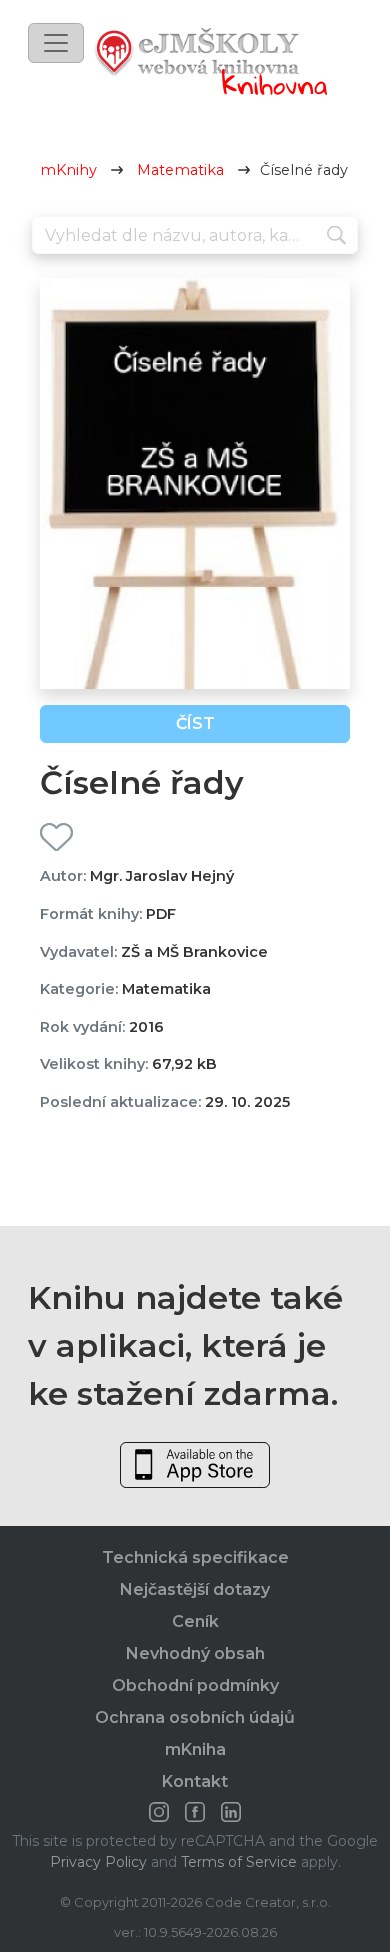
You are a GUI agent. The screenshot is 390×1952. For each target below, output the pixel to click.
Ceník (195, 1621)
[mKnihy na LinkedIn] (231, 1812)
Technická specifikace (195, 1557)
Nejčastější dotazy (195, 1589)
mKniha (195, 1749)
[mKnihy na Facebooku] (195, 1812)
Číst (195, 723)
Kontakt (195, 1781)
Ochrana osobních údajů (195, 1717)
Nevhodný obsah (195, 1653)
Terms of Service (239, 1862)
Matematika (180, 170)
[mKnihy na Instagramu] (159, 1812)
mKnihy (68, 170)
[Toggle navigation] (56, 43)
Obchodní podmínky (195, 1685)
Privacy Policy (98, 1862)
